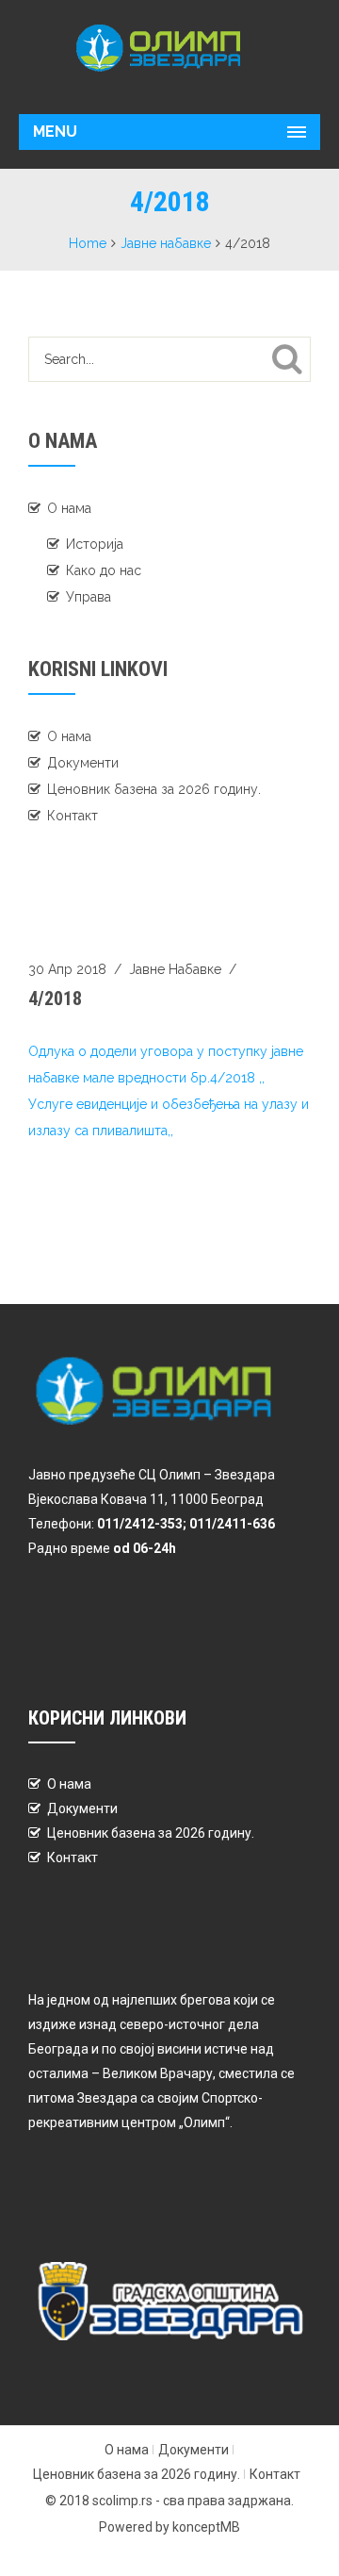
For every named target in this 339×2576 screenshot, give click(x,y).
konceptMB (206, 2527)
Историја (95, 544)
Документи (83, 763)
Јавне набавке (166, 243)
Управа (89, 597)
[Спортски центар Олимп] (169, 48)
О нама (69, 508)
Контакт (73, 816)
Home (88, 243)
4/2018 (55, 999)
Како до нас (104, 570)
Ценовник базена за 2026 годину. (154, 789)
